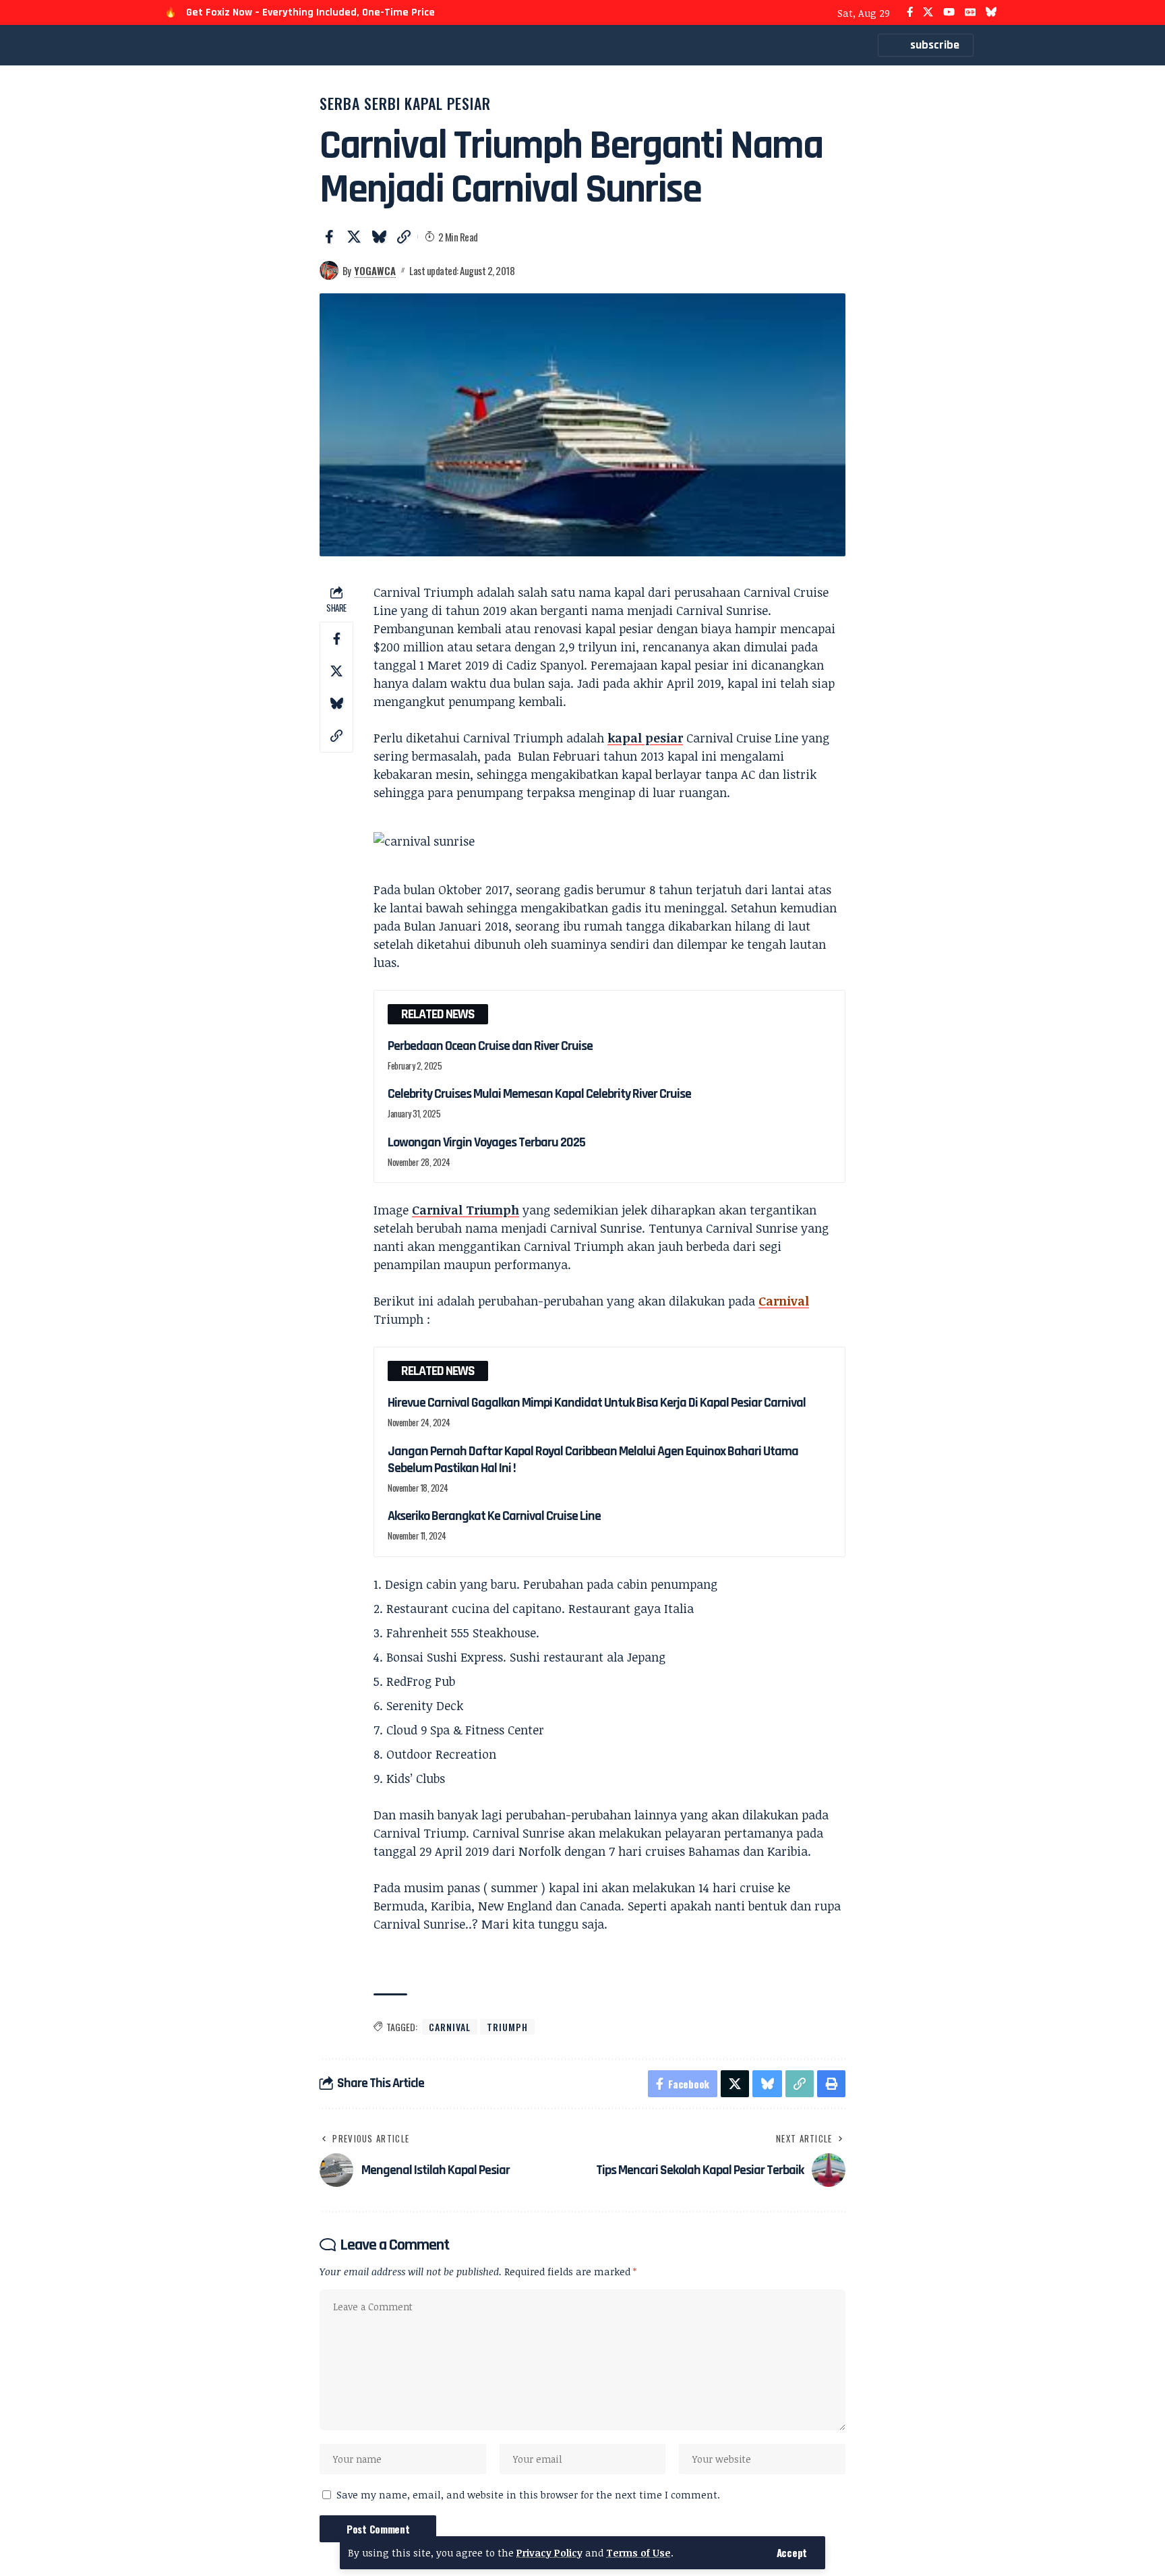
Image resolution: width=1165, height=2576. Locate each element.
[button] (792, 2553)
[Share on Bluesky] (379, 237)
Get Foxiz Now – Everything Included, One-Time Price (310, 12)
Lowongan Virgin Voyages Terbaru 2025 (486, 1142)
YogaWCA (375, 270)
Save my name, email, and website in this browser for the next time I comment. (528, 2495)
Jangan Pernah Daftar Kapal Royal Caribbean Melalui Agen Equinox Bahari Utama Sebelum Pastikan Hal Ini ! (593, 1460)
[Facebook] (910, 12)
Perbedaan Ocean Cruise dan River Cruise (490, 1046)
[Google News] (970, 12)
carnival (450, 2027)
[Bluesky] (991, 12)
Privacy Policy (549, 2553)
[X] (928, 12)
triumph (507, 2027)
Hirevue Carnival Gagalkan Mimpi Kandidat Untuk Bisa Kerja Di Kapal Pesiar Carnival (597, 1403)
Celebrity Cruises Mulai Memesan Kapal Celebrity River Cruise (539, 1094)
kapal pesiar (645, 738)
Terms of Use (638, 2553)
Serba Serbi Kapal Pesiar (405, 103)
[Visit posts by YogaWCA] (329, 270)
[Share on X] (354, 237)
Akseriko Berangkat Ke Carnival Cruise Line (494, 1516)
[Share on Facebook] (329, 237)
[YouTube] (949, 12)
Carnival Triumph (466, 1210)
